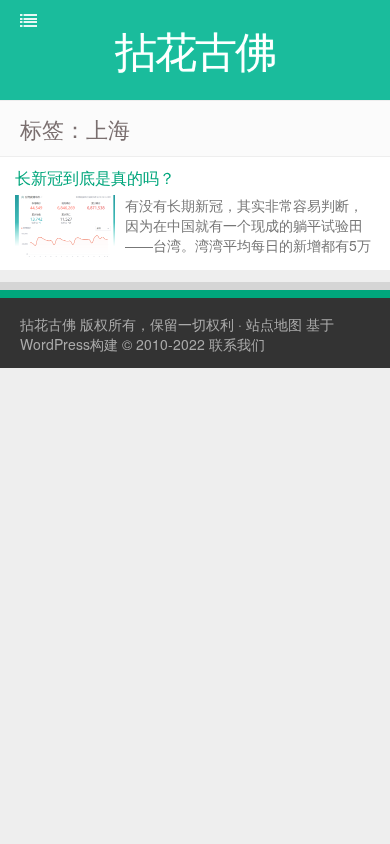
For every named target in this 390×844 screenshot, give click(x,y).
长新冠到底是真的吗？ (95, 177)
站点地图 (274, 324)
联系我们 (237, 344)
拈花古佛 (48, 324)
